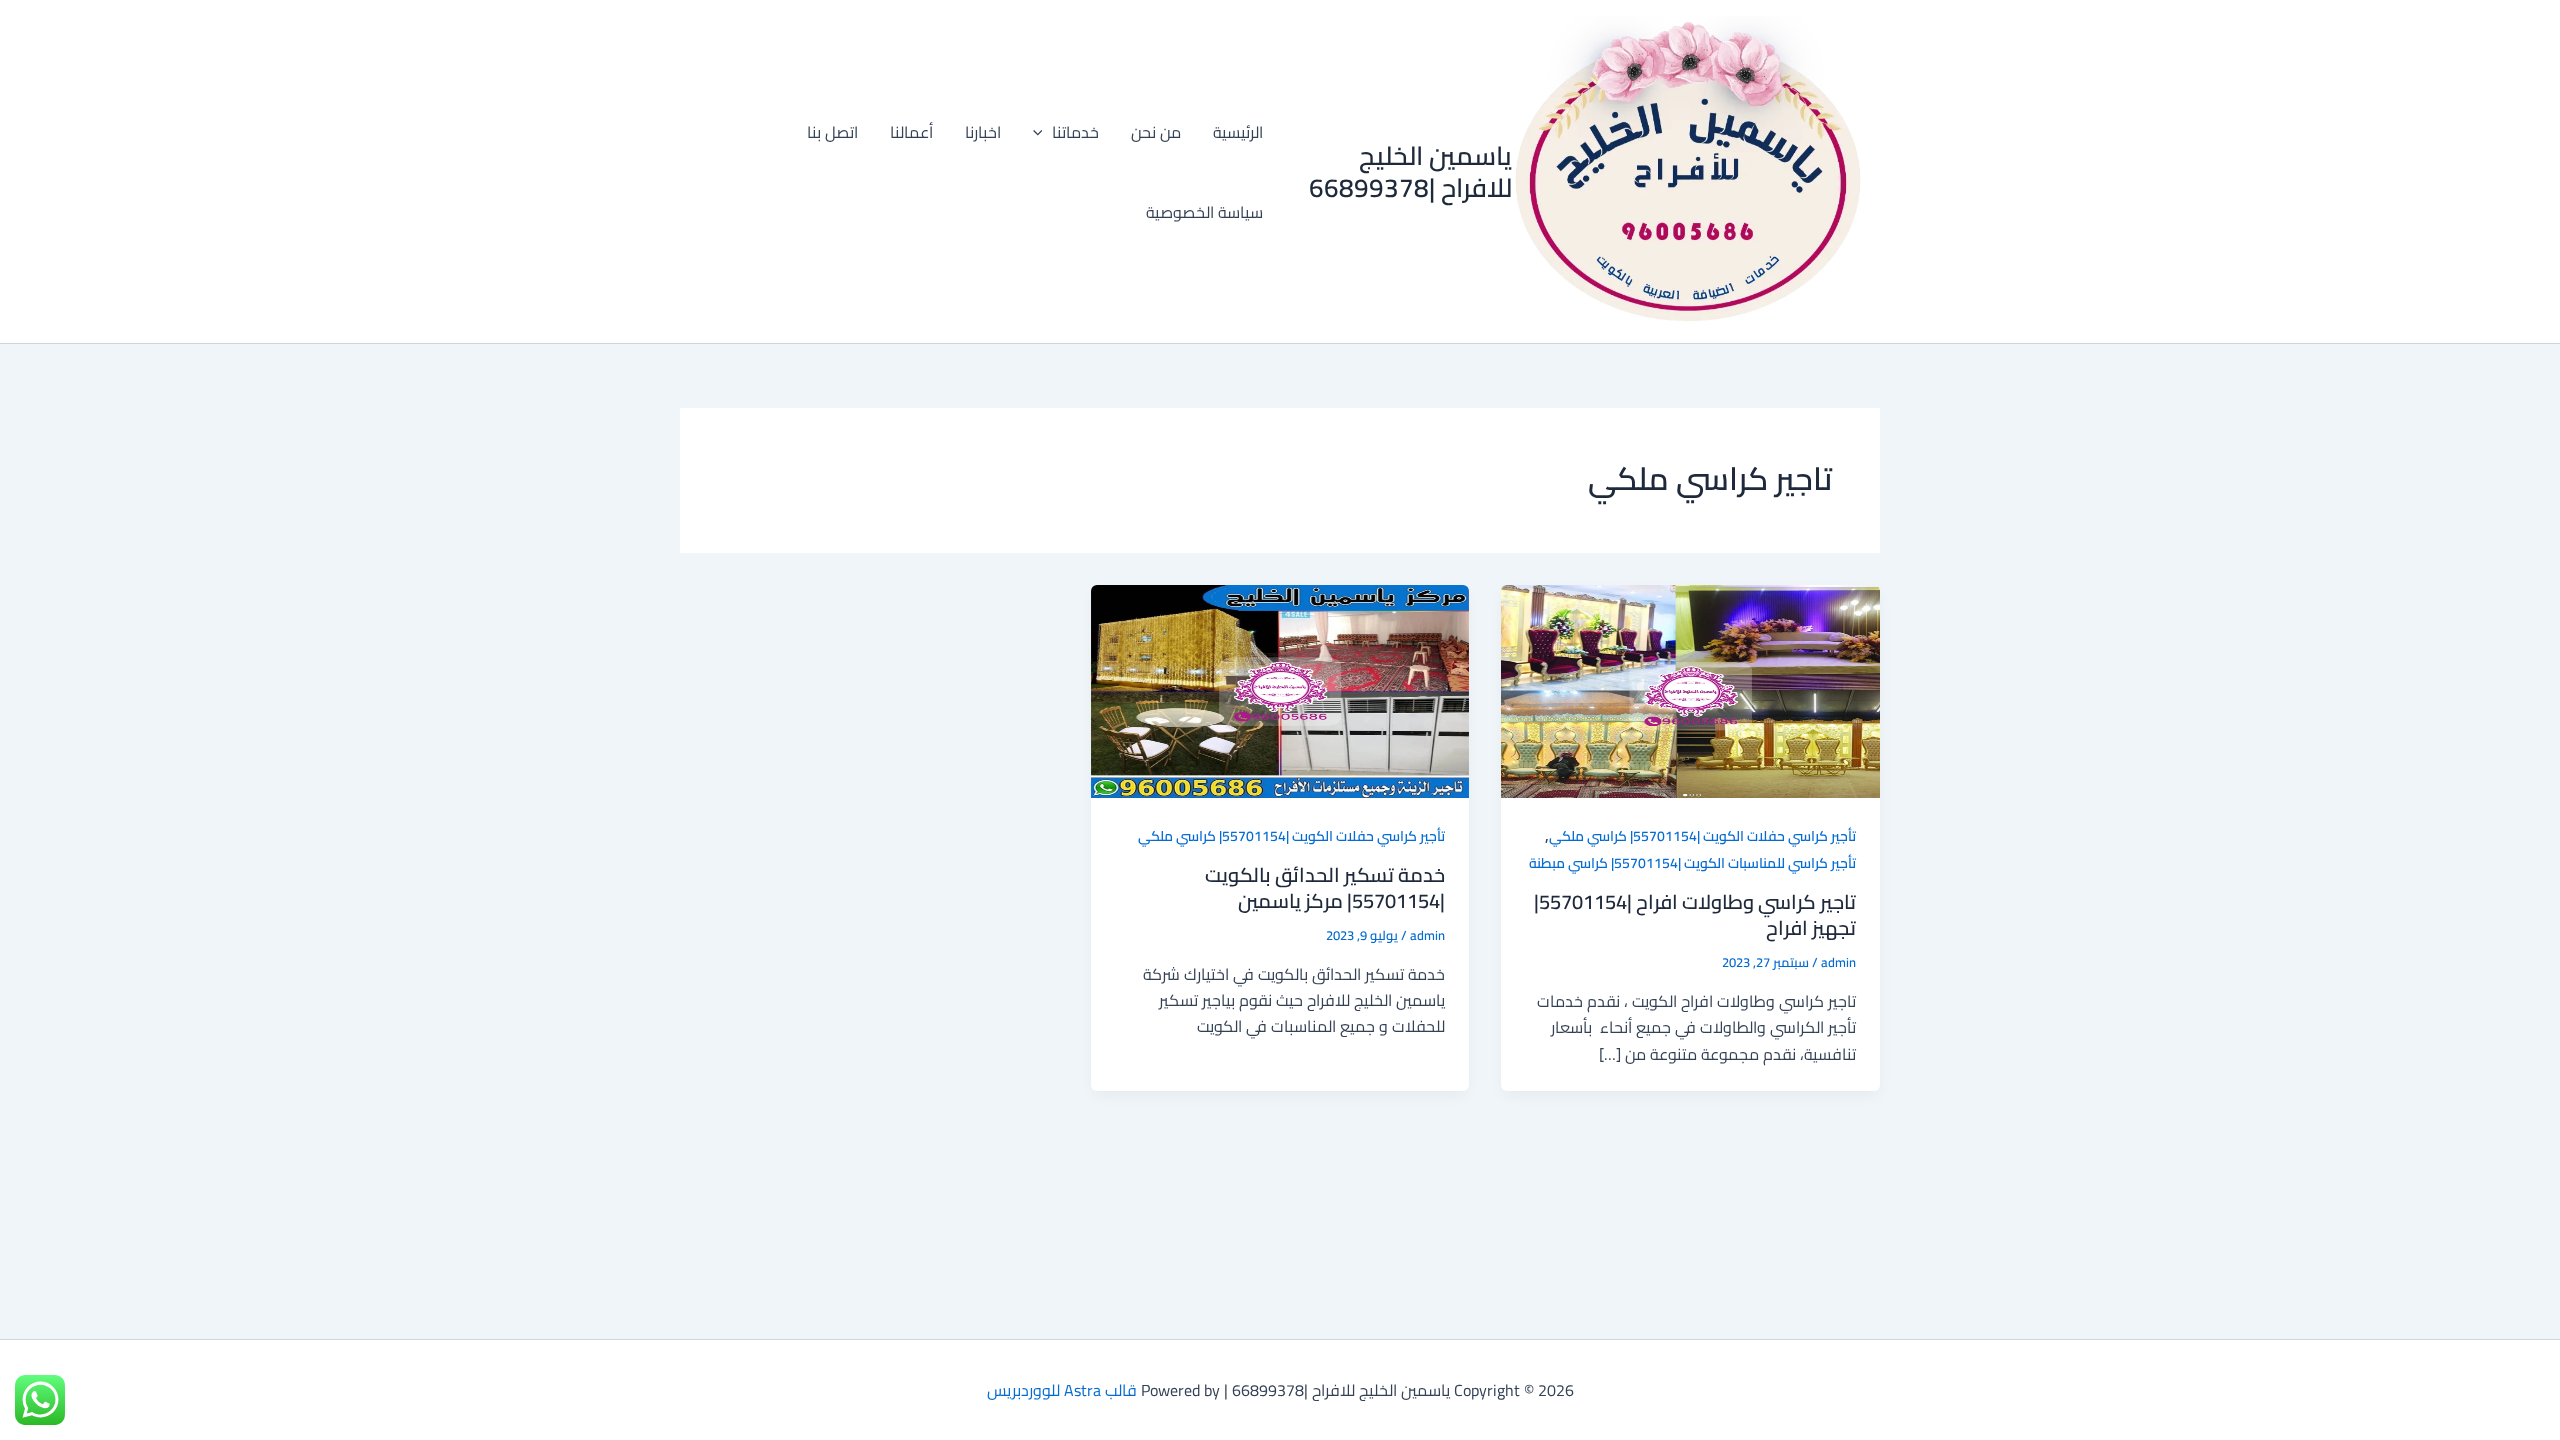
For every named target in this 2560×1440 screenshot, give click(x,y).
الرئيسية (1238, 132)
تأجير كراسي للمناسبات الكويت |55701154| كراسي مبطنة (1692, 863)
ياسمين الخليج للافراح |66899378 (1410, 171)
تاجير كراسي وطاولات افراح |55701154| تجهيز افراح (1695, 914)
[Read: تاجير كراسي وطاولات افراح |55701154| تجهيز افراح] (1690, 689)
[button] (1043, 132)
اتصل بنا (832, 132)
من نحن (1156, 132)
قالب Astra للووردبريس (1062, 1390)
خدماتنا (1075, 132)
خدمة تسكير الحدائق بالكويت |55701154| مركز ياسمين (1325, 887)
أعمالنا (911, 132)
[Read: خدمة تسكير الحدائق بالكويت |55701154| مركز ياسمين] (1280, 689)
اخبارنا (983, 132)
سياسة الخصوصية (1204, 212)
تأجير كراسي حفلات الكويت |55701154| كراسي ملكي (1702, 836)
